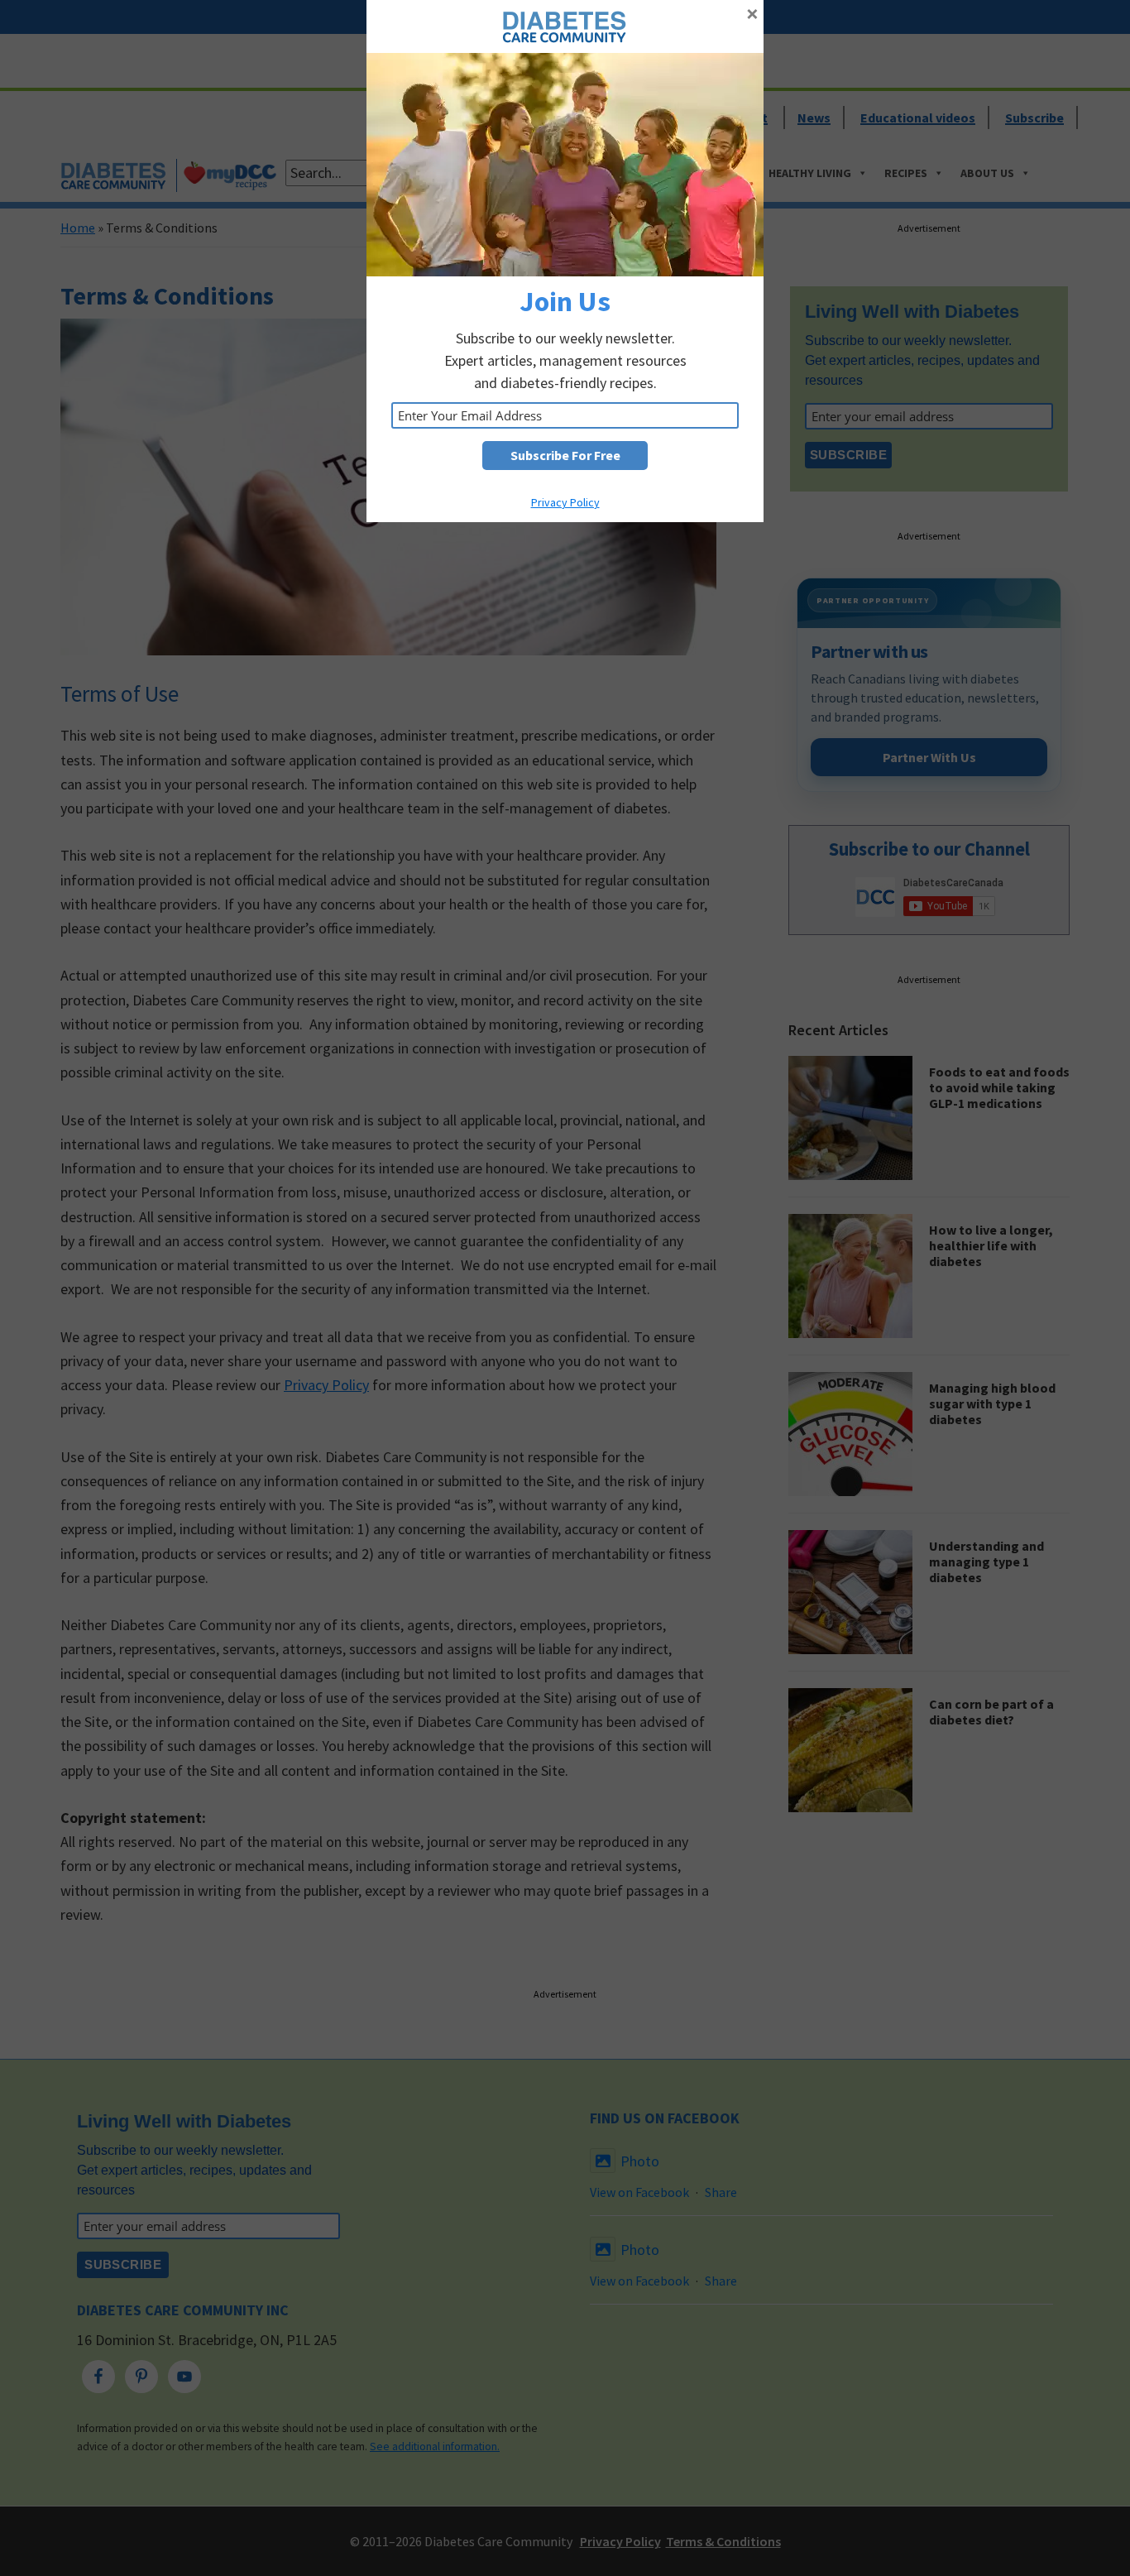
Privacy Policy (565, 502)
